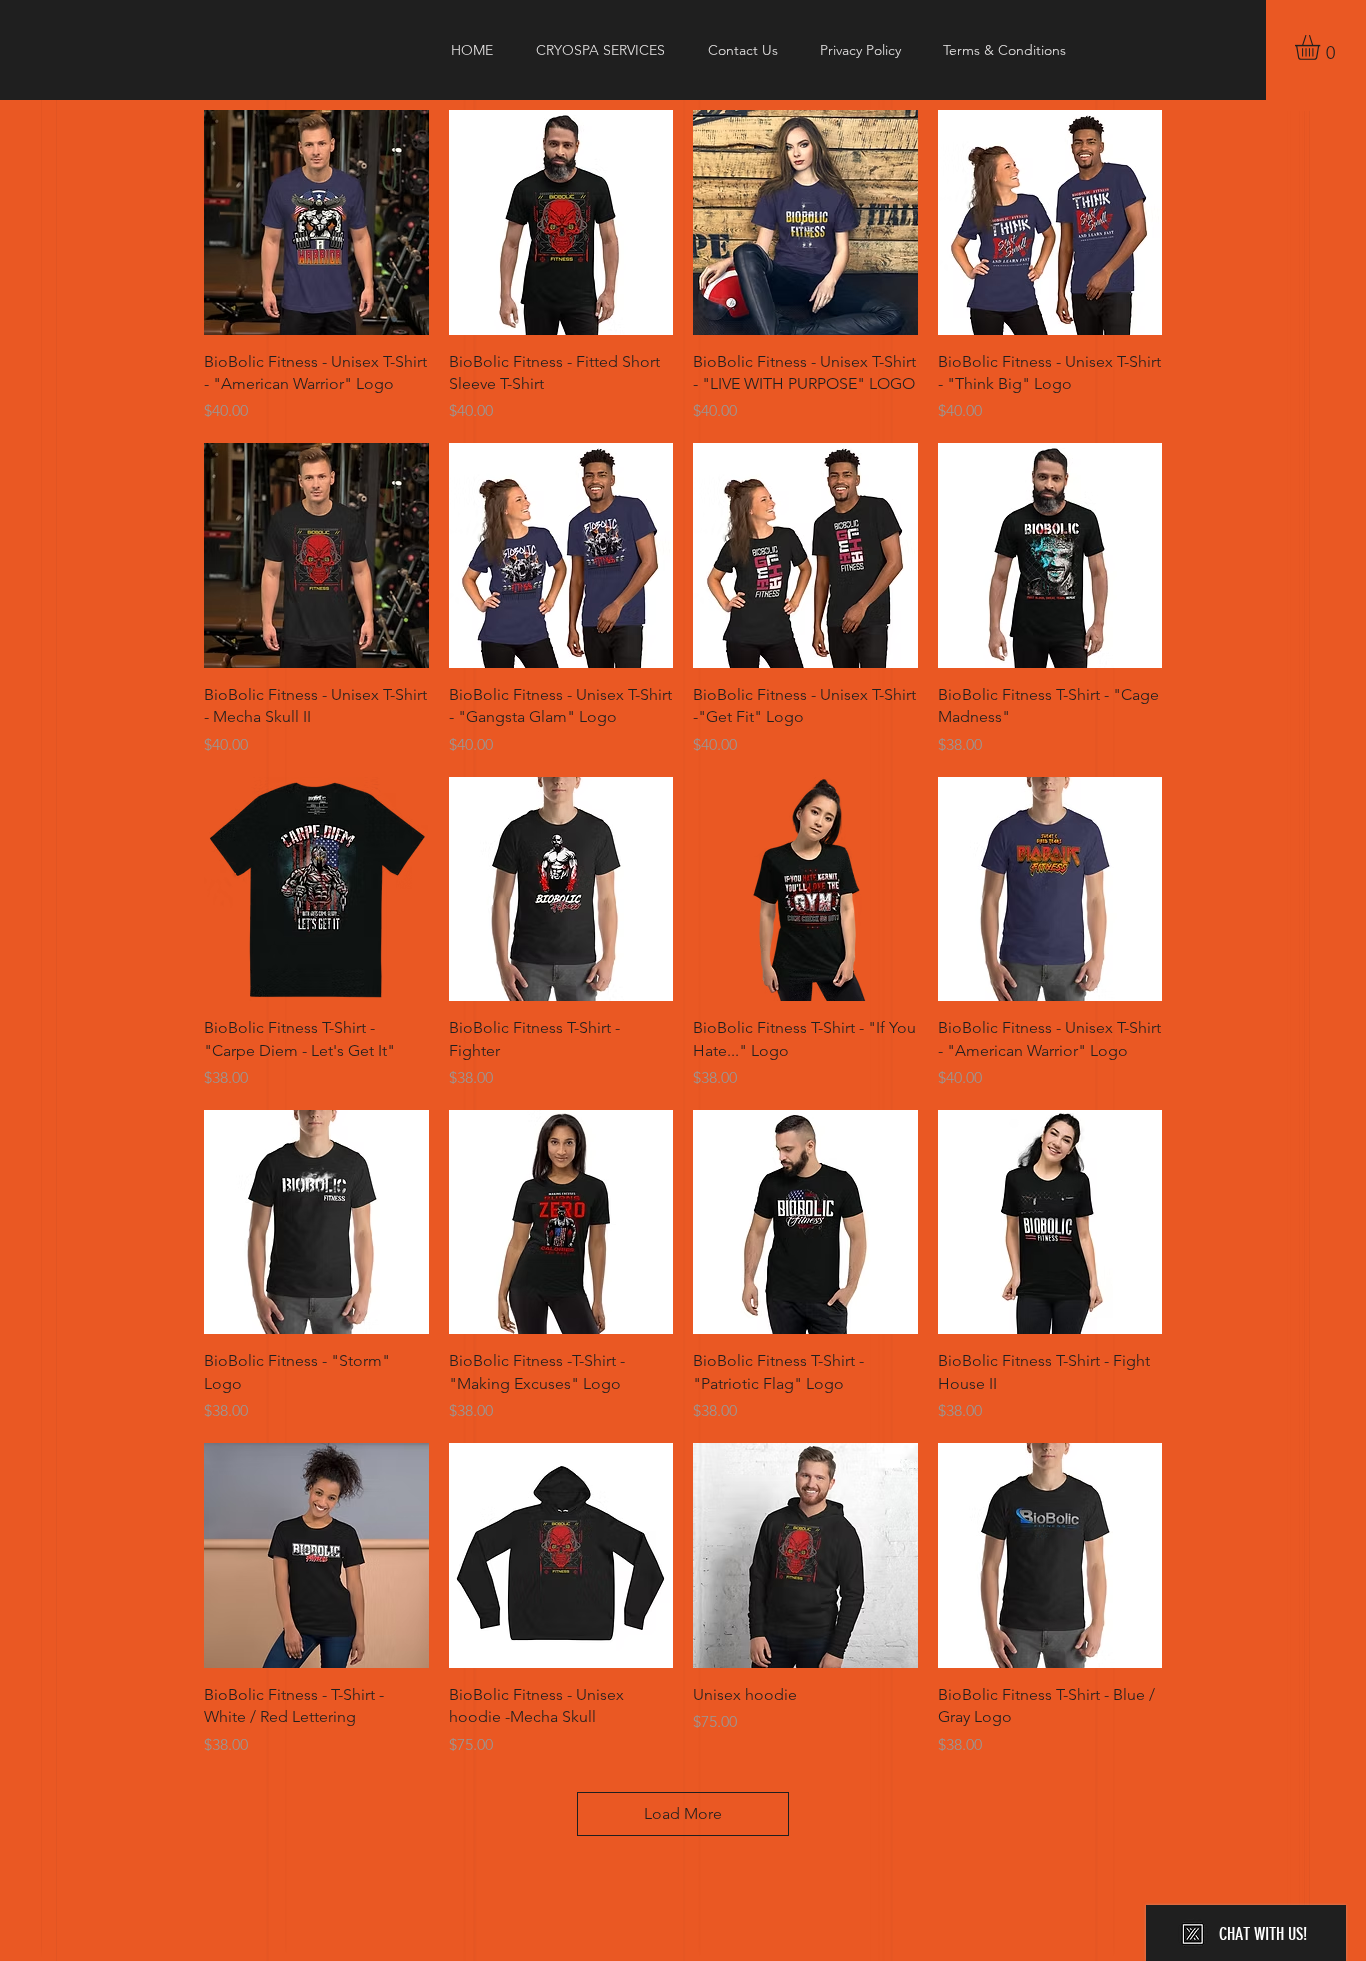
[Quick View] (316, 222)
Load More (683, 1813)
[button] (1322, 47)
